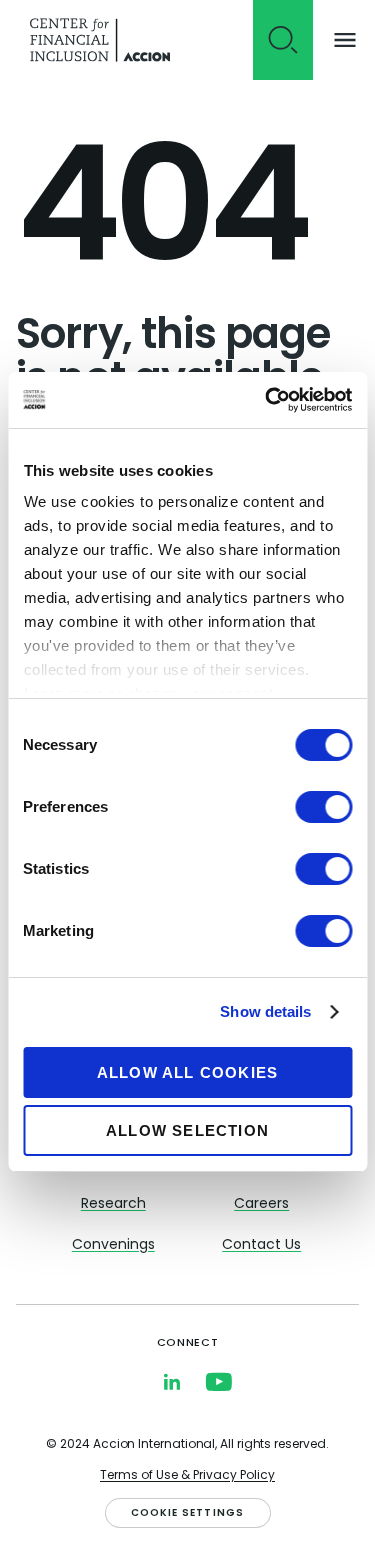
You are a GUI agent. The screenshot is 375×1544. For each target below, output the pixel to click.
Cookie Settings (188, 1513)
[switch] (323, 807)
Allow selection (187, 1130)
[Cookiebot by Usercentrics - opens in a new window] (267, 400)
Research (113, 1204)
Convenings (113, 1245)
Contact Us (261, 1245)
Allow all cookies (187, 1072)
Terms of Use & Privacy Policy (187, 1476)
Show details (265, 1011)
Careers (261, 1204)
